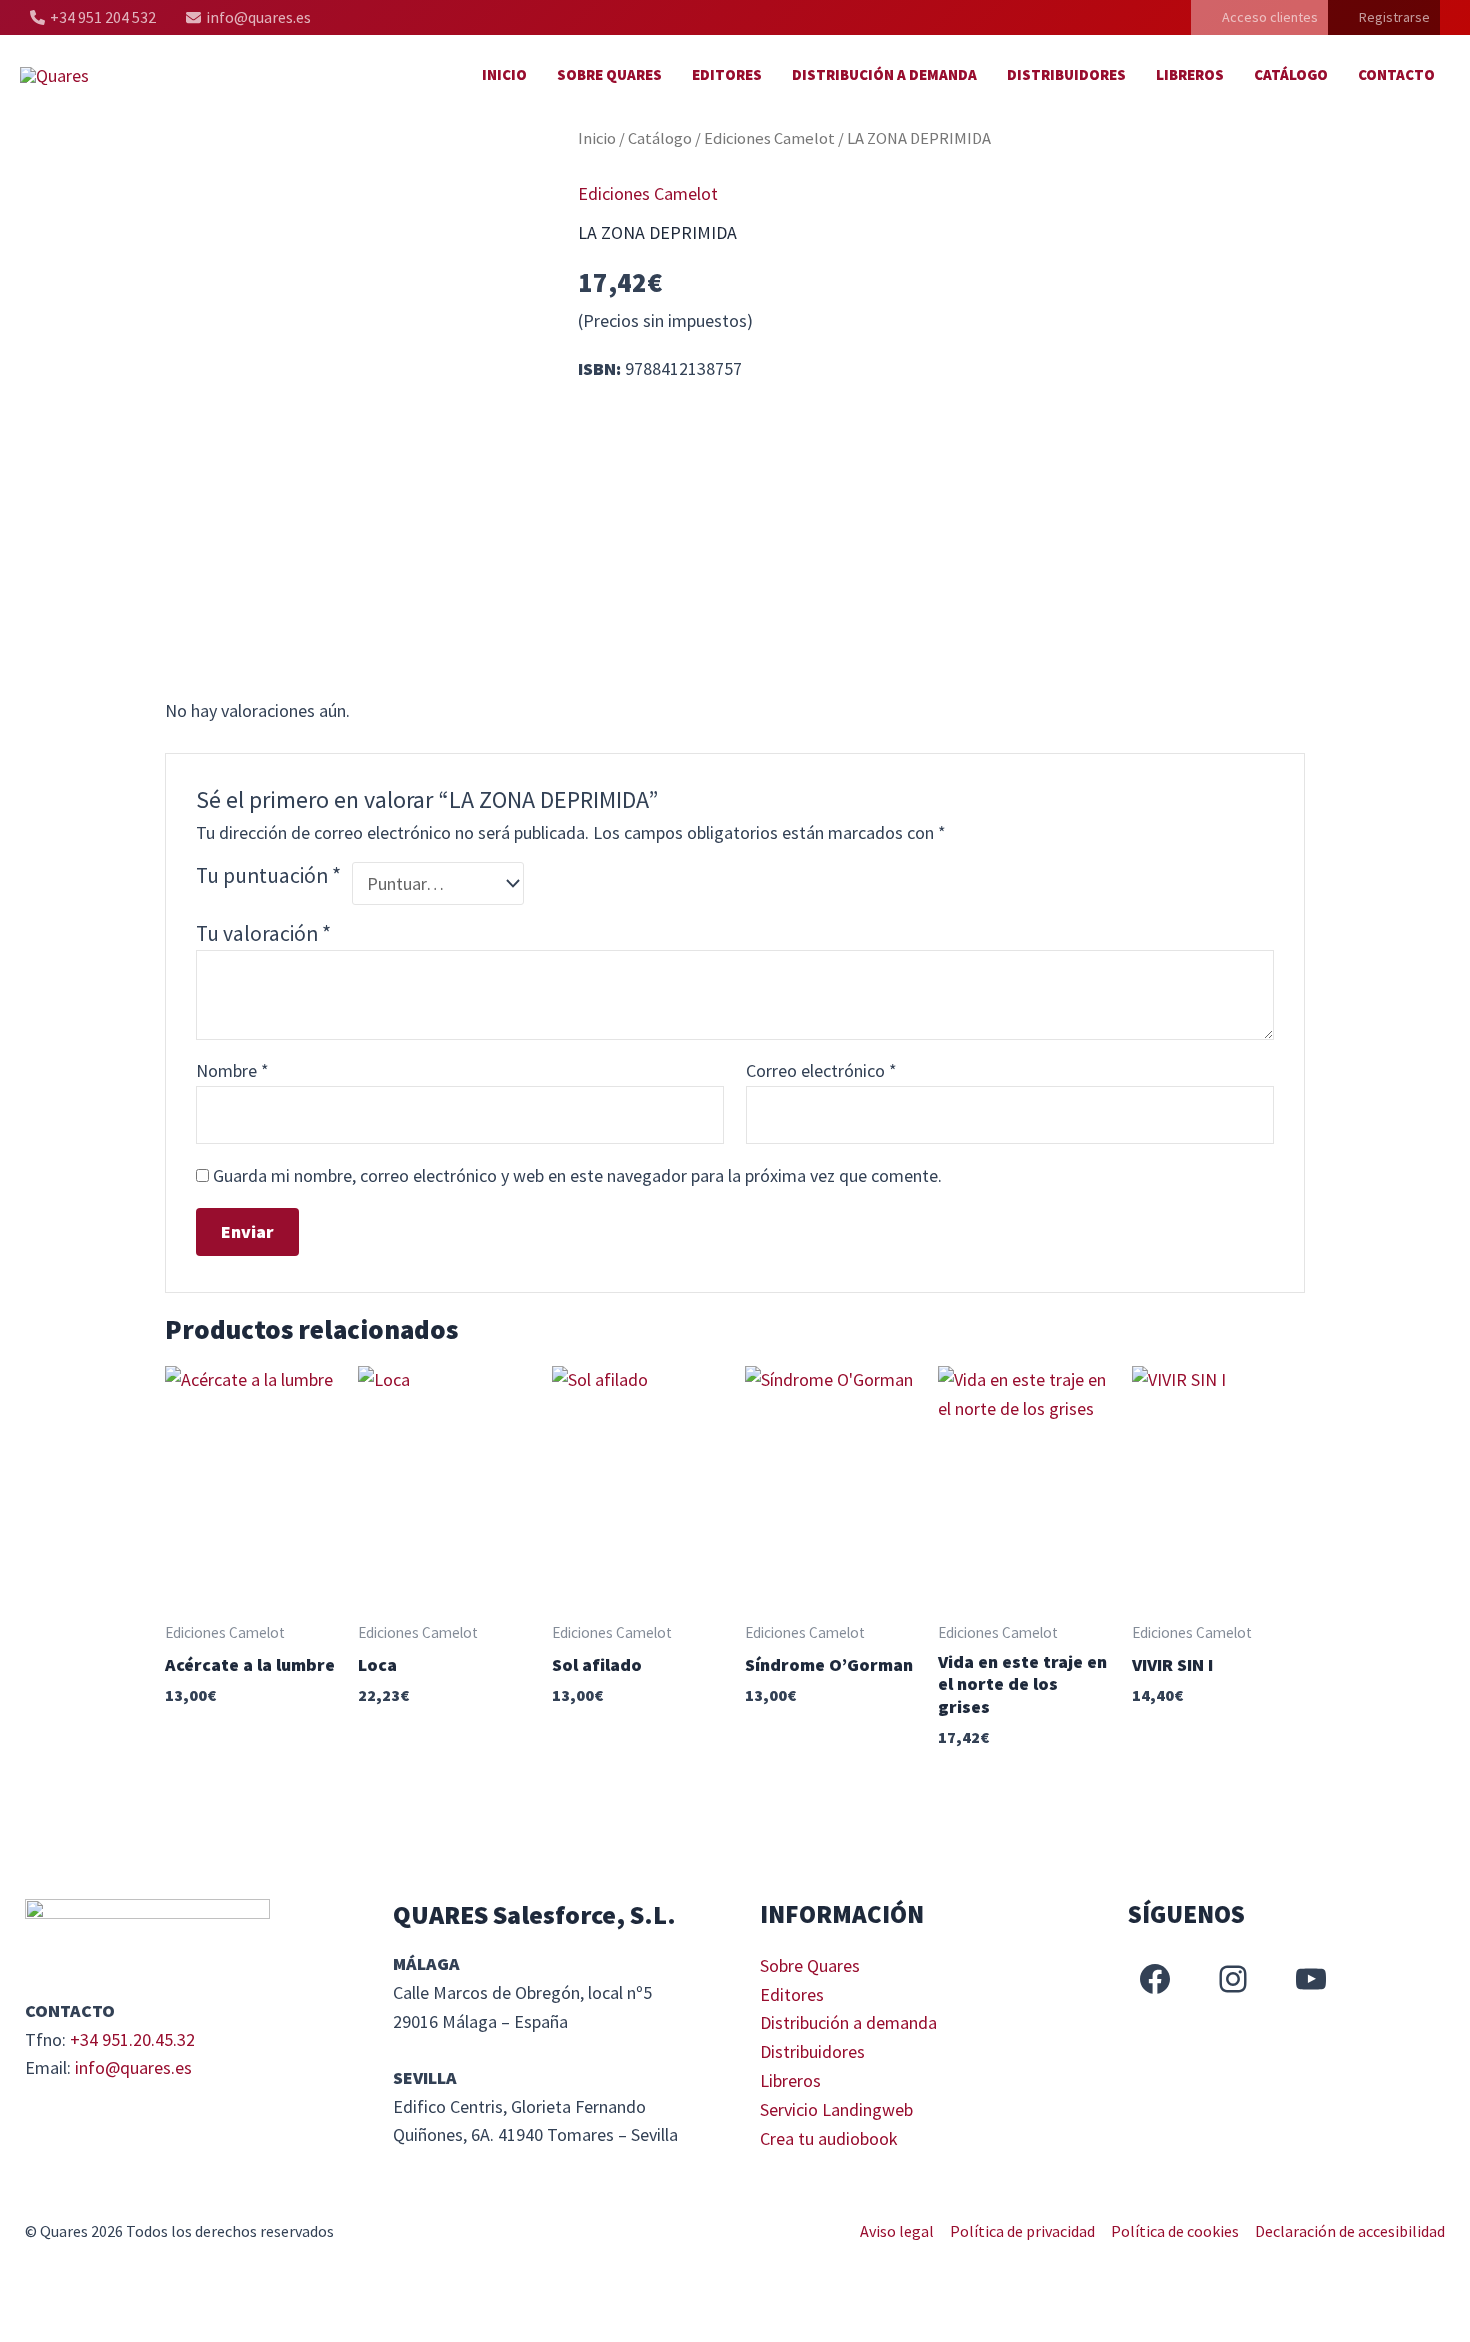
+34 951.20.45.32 (132, 2039)
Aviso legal (897, 2231)
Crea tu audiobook (829, 2138)
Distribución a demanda (884, 74)
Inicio (504, 74)
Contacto (1396, 74)
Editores (727, 74)
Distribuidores (1066, 74)
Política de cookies (1175, 2231)
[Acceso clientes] (1259, 17)
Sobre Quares (609, 74)
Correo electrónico (821, 1070)
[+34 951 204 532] (93, 17)
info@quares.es (133, 2067)
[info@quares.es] (248, 17)
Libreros (1190, 74)
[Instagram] (1233, 1979)
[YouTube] (1311, 1979)
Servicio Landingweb (836, 2109)
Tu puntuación (268, 875)
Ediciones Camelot (769, 138)
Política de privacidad (1022, 2231)
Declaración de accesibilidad (1350, 2231)
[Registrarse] (1384, 17)
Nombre (232, 1070)
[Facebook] (1155, 1979)
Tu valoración (263, 933)
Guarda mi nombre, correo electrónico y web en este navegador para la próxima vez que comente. (577, 1175)
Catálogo (1291, 74)
